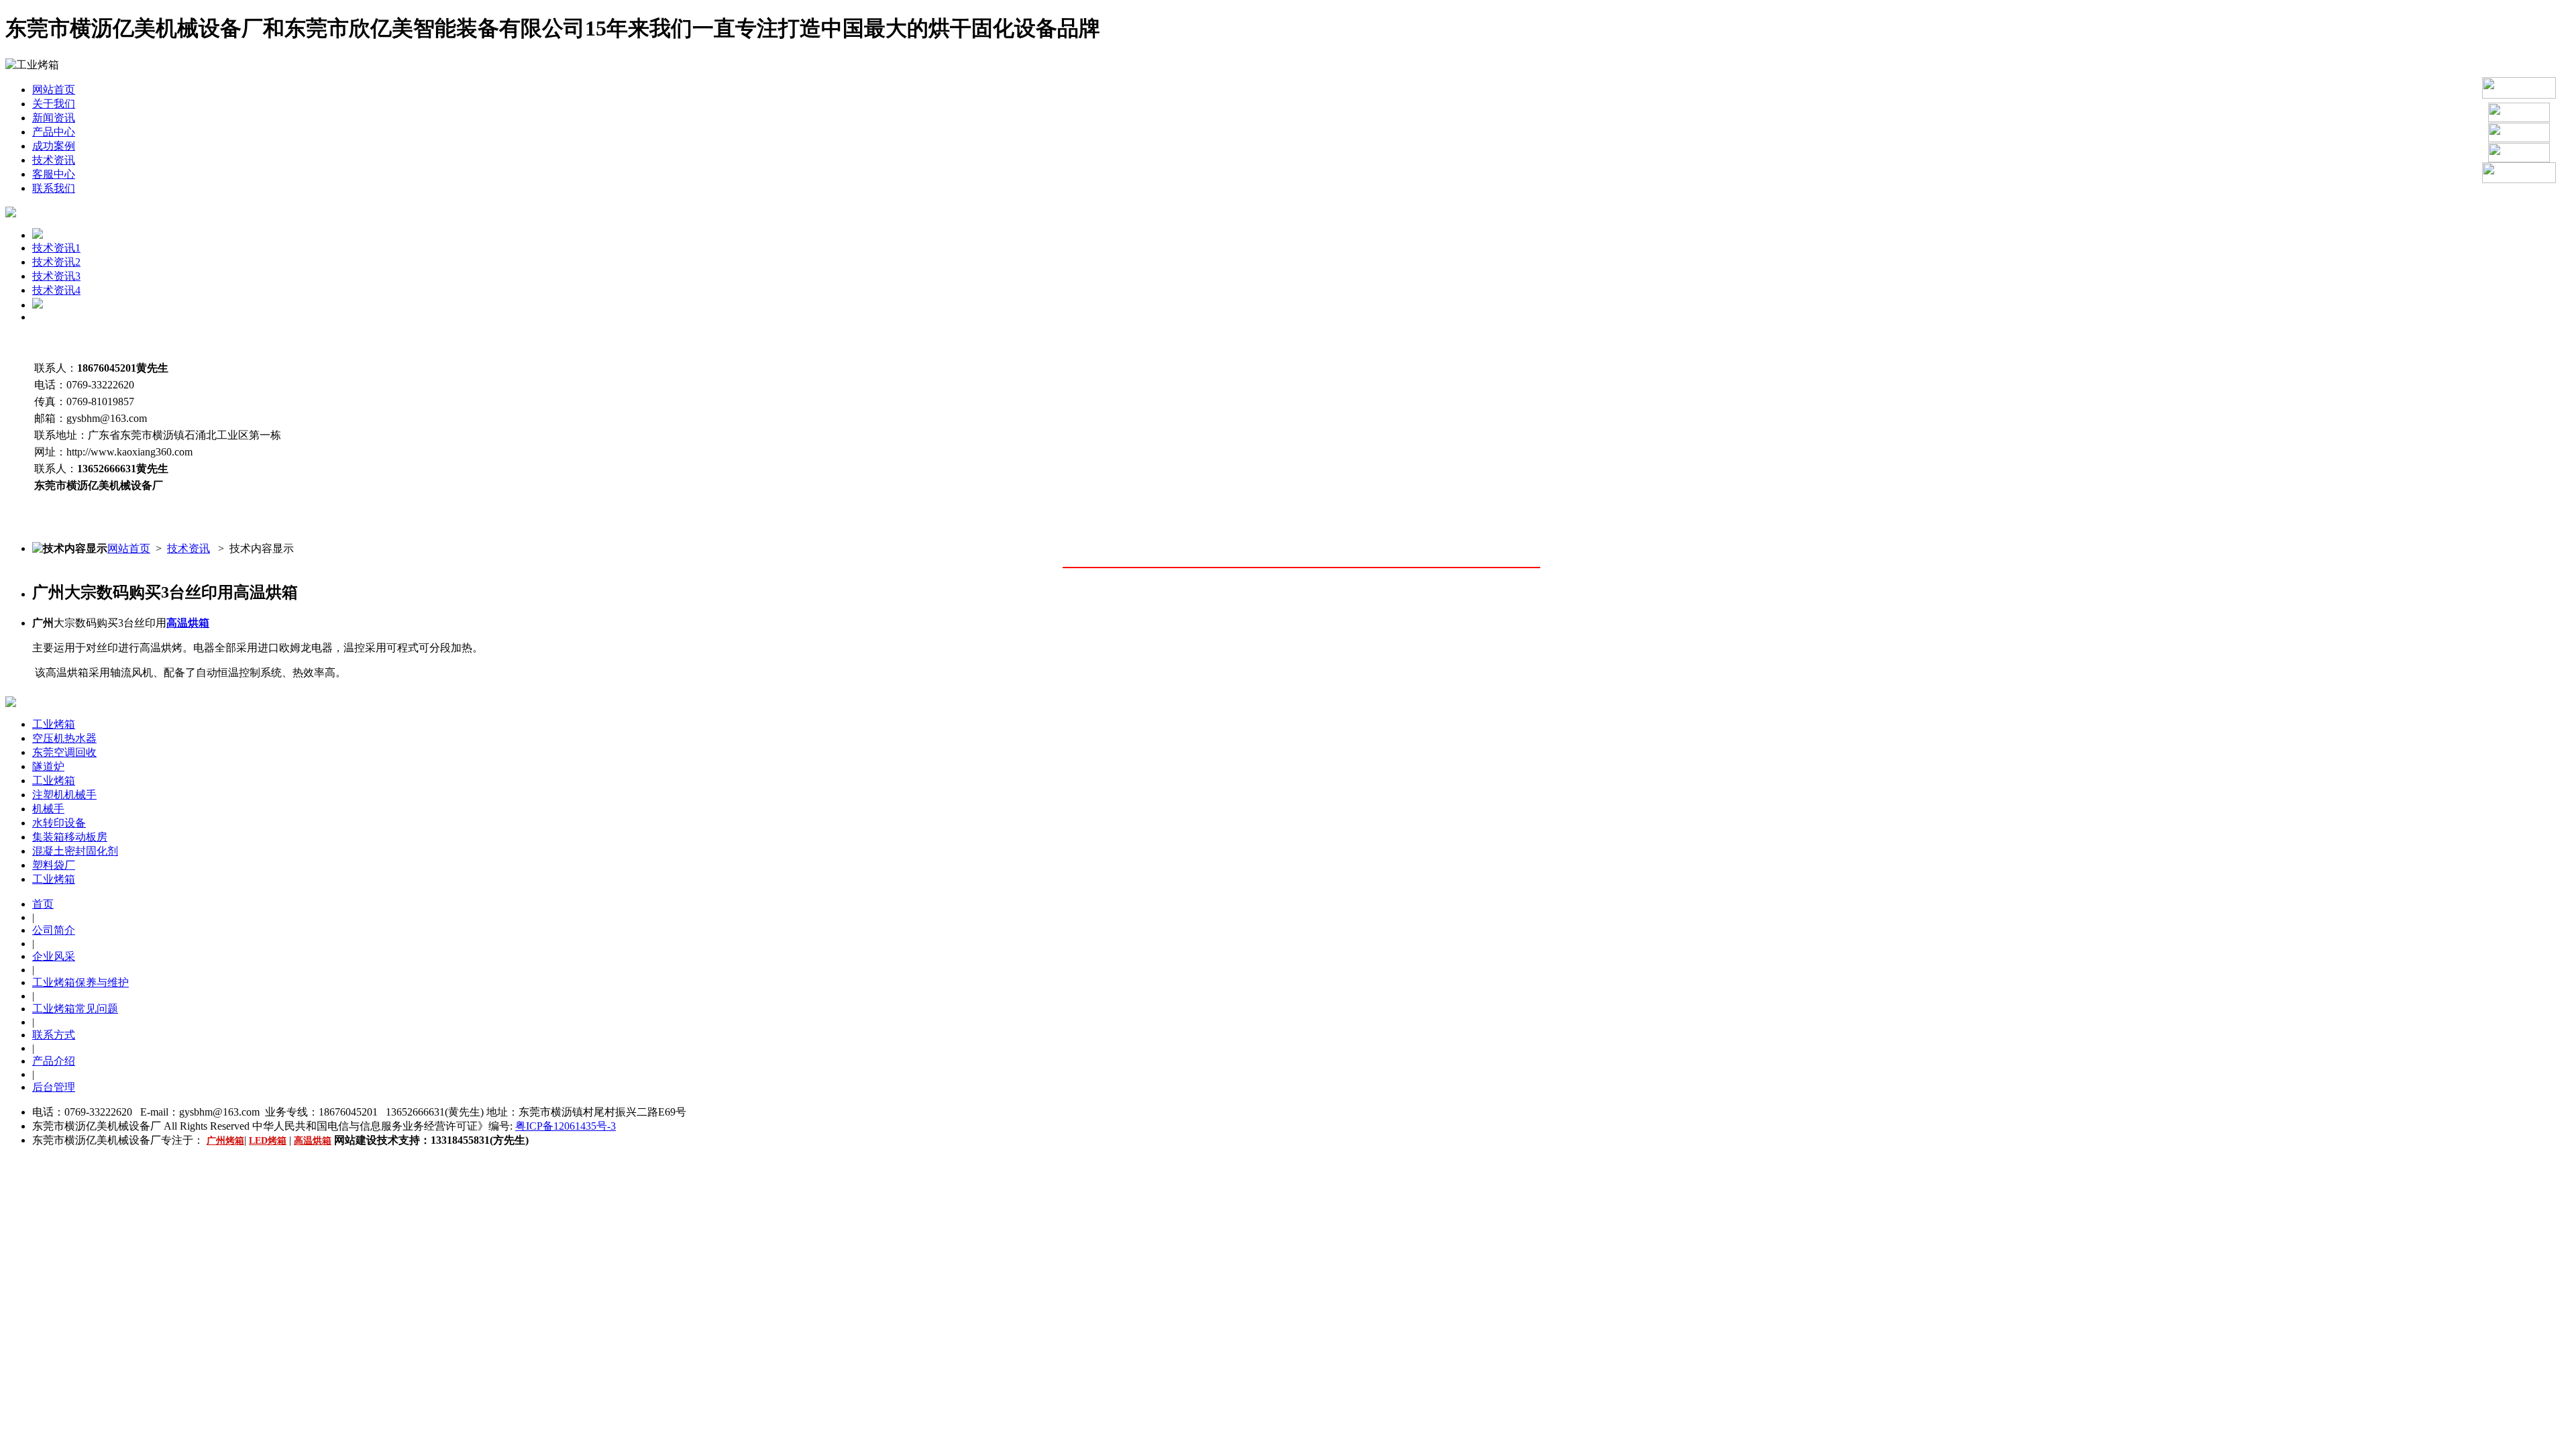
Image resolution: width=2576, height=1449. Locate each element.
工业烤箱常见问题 (75, 1009)
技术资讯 (54, 160)
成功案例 (54, 146)
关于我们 (54, 104)
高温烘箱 (188, 623)
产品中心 (54, 132)
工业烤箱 (54, 724)
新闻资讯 (54, 118)
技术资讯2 (56, 262)
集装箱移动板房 (70, 837)
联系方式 (54, 1035)
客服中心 (54, 174)
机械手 (48, 809)
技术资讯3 (56, 276)
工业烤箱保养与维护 (80, 982)
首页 (43, 904)
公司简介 (54, 930)
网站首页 (54, 90)
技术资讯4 (56, 290)
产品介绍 (54, 1061)
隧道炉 (48, 766)
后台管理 (54, 1087)
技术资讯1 (56, 248)
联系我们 (54, 188)
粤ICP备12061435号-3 (566, 1126)
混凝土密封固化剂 (75, 851)
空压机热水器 (64, 738)
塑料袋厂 (54, 865)
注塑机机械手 (64, 795)
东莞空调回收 (64, 752)
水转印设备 (59, 823)
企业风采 (54, 956)
